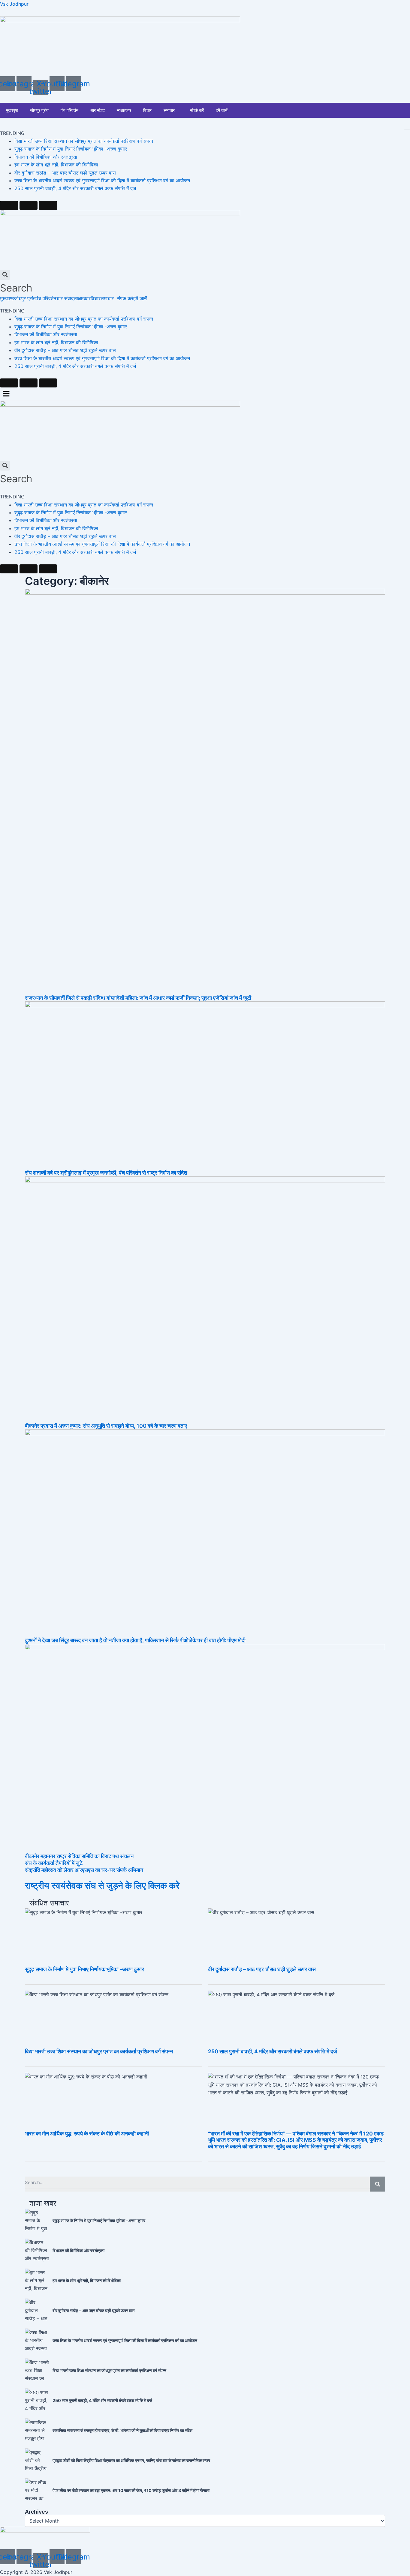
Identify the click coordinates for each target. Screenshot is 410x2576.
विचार (147, 110)
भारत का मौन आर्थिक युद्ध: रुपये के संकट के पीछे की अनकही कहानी (87, 2134)
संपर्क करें (197, 110)
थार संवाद (98, 110)
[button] (109, 298)
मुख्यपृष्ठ (12, 110)
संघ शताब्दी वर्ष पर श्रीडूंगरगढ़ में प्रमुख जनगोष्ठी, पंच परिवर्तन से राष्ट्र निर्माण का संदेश (106, 1173)
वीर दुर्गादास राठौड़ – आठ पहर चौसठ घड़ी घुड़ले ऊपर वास (65, 173)
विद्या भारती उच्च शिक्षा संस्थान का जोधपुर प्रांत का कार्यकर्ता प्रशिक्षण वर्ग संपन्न (84, 141)
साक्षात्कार (124, 110)
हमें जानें (222, 110)
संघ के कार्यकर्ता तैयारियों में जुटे (54, 1863)
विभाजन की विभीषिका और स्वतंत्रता (46, 157)
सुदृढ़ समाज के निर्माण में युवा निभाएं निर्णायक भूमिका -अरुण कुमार (71, 149)
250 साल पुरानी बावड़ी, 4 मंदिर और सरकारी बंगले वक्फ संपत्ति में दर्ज (75, 188)
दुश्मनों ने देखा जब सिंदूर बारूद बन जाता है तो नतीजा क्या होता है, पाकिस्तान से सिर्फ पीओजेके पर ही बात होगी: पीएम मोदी (135, 1640)
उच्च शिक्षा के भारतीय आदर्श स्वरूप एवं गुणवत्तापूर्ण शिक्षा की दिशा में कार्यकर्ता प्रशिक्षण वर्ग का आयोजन (102, 181)
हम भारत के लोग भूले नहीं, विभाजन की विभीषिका (56, 165)
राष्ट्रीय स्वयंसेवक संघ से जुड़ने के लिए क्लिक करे (102, 1885)
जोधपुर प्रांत (39, 110)
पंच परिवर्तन (69, 110)
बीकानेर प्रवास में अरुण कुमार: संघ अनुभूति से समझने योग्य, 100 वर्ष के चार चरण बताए (106, 1426)
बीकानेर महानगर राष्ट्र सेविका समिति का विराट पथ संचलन (79, 1856)
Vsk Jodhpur (14, 4)
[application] (177, 110)
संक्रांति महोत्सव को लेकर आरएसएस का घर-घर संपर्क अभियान (84, 1870)
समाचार (169, 110)
